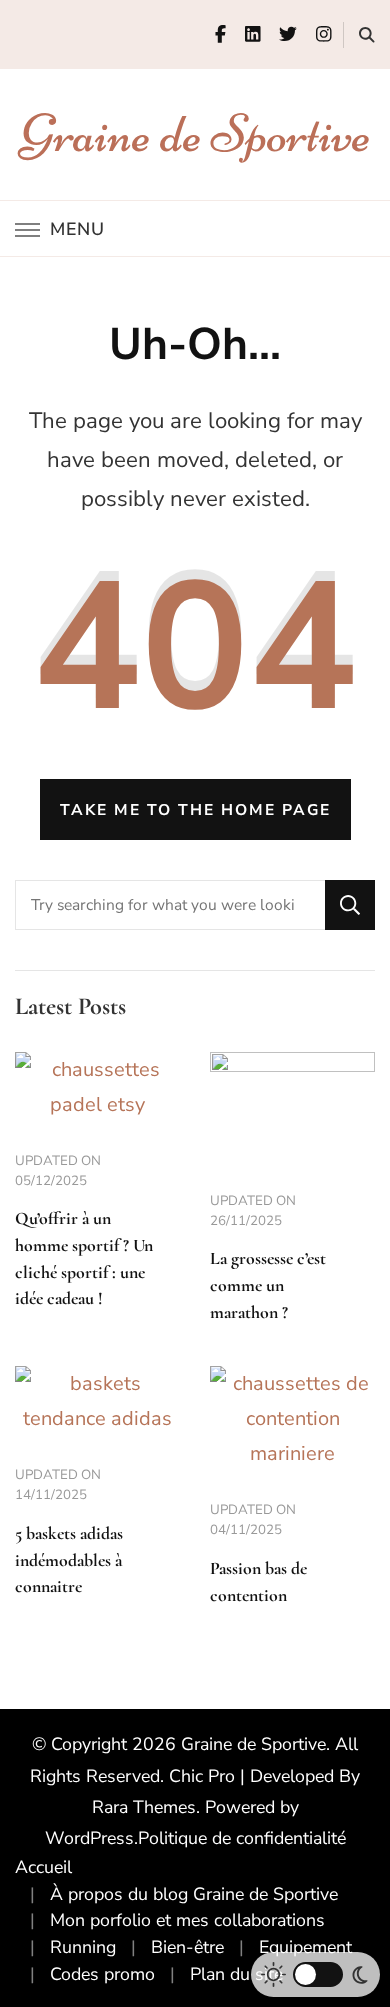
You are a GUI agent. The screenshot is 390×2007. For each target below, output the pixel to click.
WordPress (89, 1838)
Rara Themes (144, 1807)
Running (83, 1947)
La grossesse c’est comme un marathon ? (268, 1285)
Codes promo (102, 1974)
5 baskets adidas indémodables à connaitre (69, 1560)
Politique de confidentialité (242, 1838)
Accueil (43, 1867)
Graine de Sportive (195, 133)
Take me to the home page (195, 809)
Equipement (305, 1947)
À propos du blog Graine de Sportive (194, 1894)
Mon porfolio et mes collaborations (187, 1920)
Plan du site (236, 1974)
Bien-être (187, 1947)
